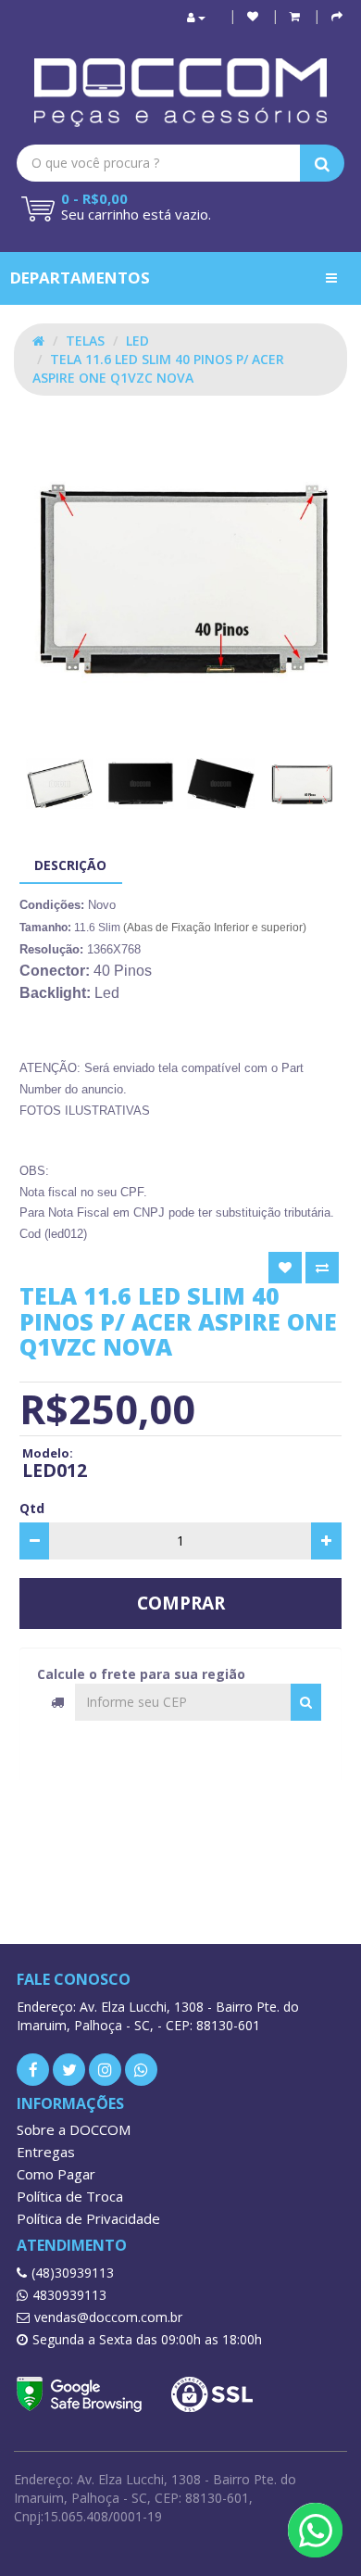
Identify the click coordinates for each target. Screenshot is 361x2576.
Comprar (181, 1603)
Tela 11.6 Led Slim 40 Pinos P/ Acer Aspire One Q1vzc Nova (158, 368)
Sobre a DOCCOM (74, 2129)
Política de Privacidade (88, 2218)
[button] (295, 16)
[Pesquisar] (306, 1702)
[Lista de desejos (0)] (253, 16)
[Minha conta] (196, 17)
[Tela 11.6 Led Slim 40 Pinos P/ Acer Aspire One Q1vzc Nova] (180, 575)
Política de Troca (70, 2196)
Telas (85, 341)
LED (137, 341)
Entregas (46, 2152)
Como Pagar (56, 2174)
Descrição (70, 865)
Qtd (32, 1508)
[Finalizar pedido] (337, 16)
